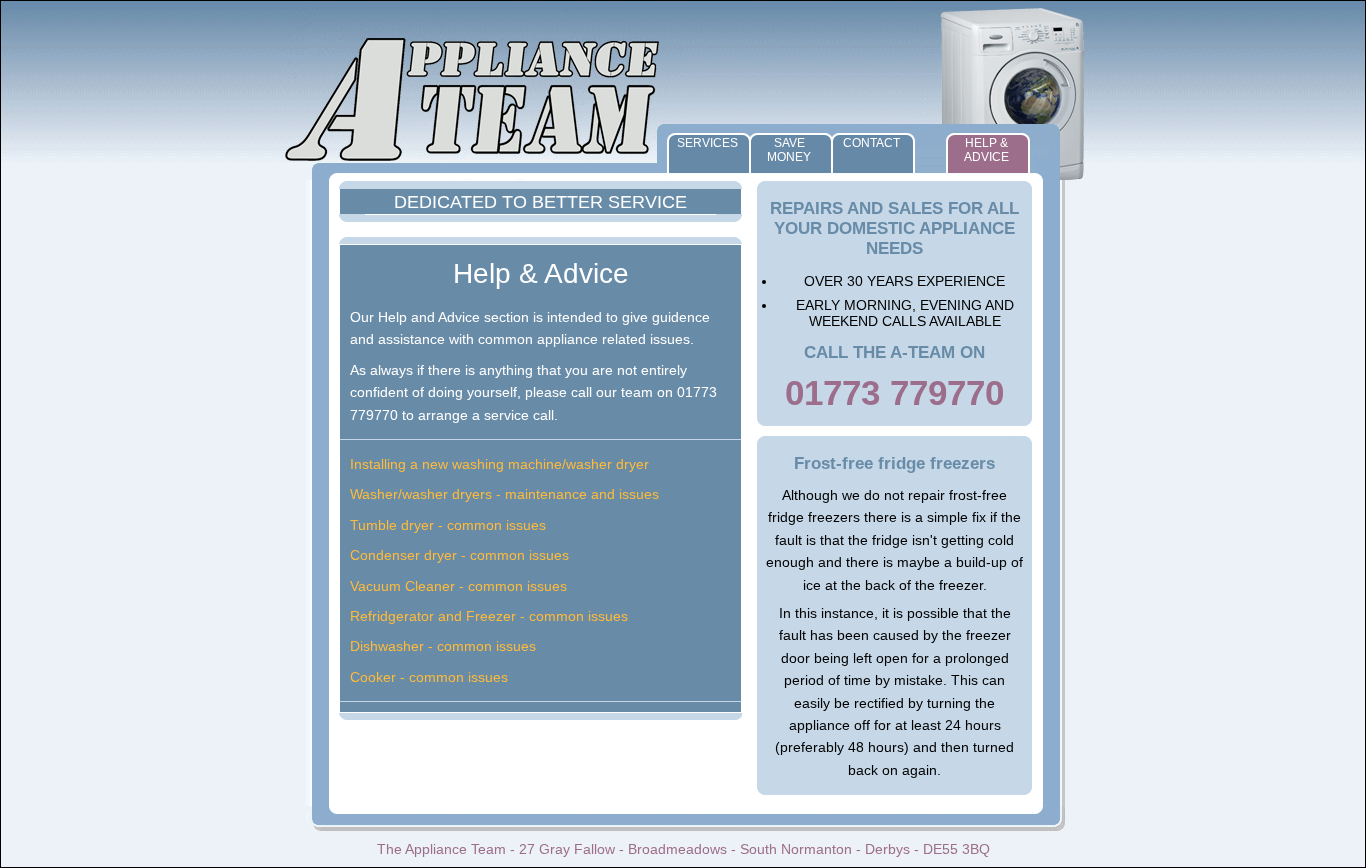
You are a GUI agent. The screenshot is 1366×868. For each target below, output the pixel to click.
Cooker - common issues (429, 677)
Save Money (789, 150)
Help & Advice (986, 150)
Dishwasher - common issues (443, 646)
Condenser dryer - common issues (459, 555)
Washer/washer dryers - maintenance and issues (504, 494)
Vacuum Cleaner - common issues (458, 586)
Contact (871, 143)
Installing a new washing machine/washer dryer (499, 464)
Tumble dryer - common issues (448, 525)
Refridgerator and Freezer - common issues (489, 616)
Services (707, 143)
